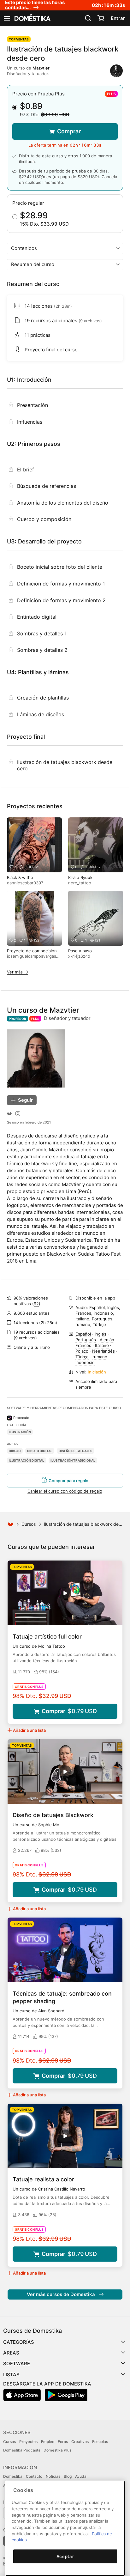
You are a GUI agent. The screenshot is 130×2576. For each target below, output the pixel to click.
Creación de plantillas (43, 698)
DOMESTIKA (32, 18)
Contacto (34, 2476)
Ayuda (81, 2476)
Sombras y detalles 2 (42, 650)
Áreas (11, 2353)
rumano (100, 1357)
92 (36, 1304)
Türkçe (82, 1357)
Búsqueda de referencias (47, 486)
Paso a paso (80, 951)
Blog (68, 2476)
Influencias (30, 422)
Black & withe (20, 877)
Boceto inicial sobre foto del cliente (60, 567)
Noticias (53, 2476)
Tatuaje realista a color (43, 2179)
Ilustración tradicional (73, 1460)
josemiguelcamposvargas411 (35, 956)
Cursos (29, 1524)
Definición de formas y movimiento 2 (61, 600)
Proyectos (28, 2442)
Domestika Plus (57, 2450)
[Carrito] (101, 18)
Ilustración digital (27, 1460)
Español (83, 1334)
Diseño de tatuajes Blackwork (53, 1815)
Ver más (15, 972)
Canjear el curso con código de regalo (65, 1491)
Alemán (107, 1340)
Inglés (100, 1334)
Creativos (80, 2442)
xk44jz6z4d (79, 956)
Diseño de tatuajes (76, 1451)
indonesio (85, 1362)
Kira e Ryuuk (80, 877)
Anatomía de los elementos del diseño (63, 503)
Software (17, 2364)
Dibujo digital (40, 1451)
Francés (83, 1345)
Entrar (118, 18)
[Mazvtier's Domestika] (9, 1114)
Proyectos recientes (35, 806)
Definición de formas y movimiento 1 (61, 584)
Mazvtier (41, 68)
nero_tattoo (80, 883)
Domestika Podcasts (22, 2450)
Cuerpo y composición (44, 519)
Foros (63, 2442)
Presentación (32, 405)
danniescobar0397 (25, 883)
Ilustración (20, 1432)
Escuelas (100, 2442)
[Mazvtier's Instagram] (18, 1114)
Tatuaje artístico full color (47, 1637)
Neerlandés (103, 1351)
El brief (26, 470)
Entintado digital (37, 617)
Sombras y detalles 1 (42, 633)
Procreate (21, 1418)
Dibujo (15, 1451)
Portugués (86, 1340)
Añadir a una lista (29, 1730)
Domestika (13, 2476)
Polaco (82, 1351)
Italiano (102, 1345)
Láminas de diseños (41, 714)
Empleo (48, 2442)
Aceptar (65, 2556)
